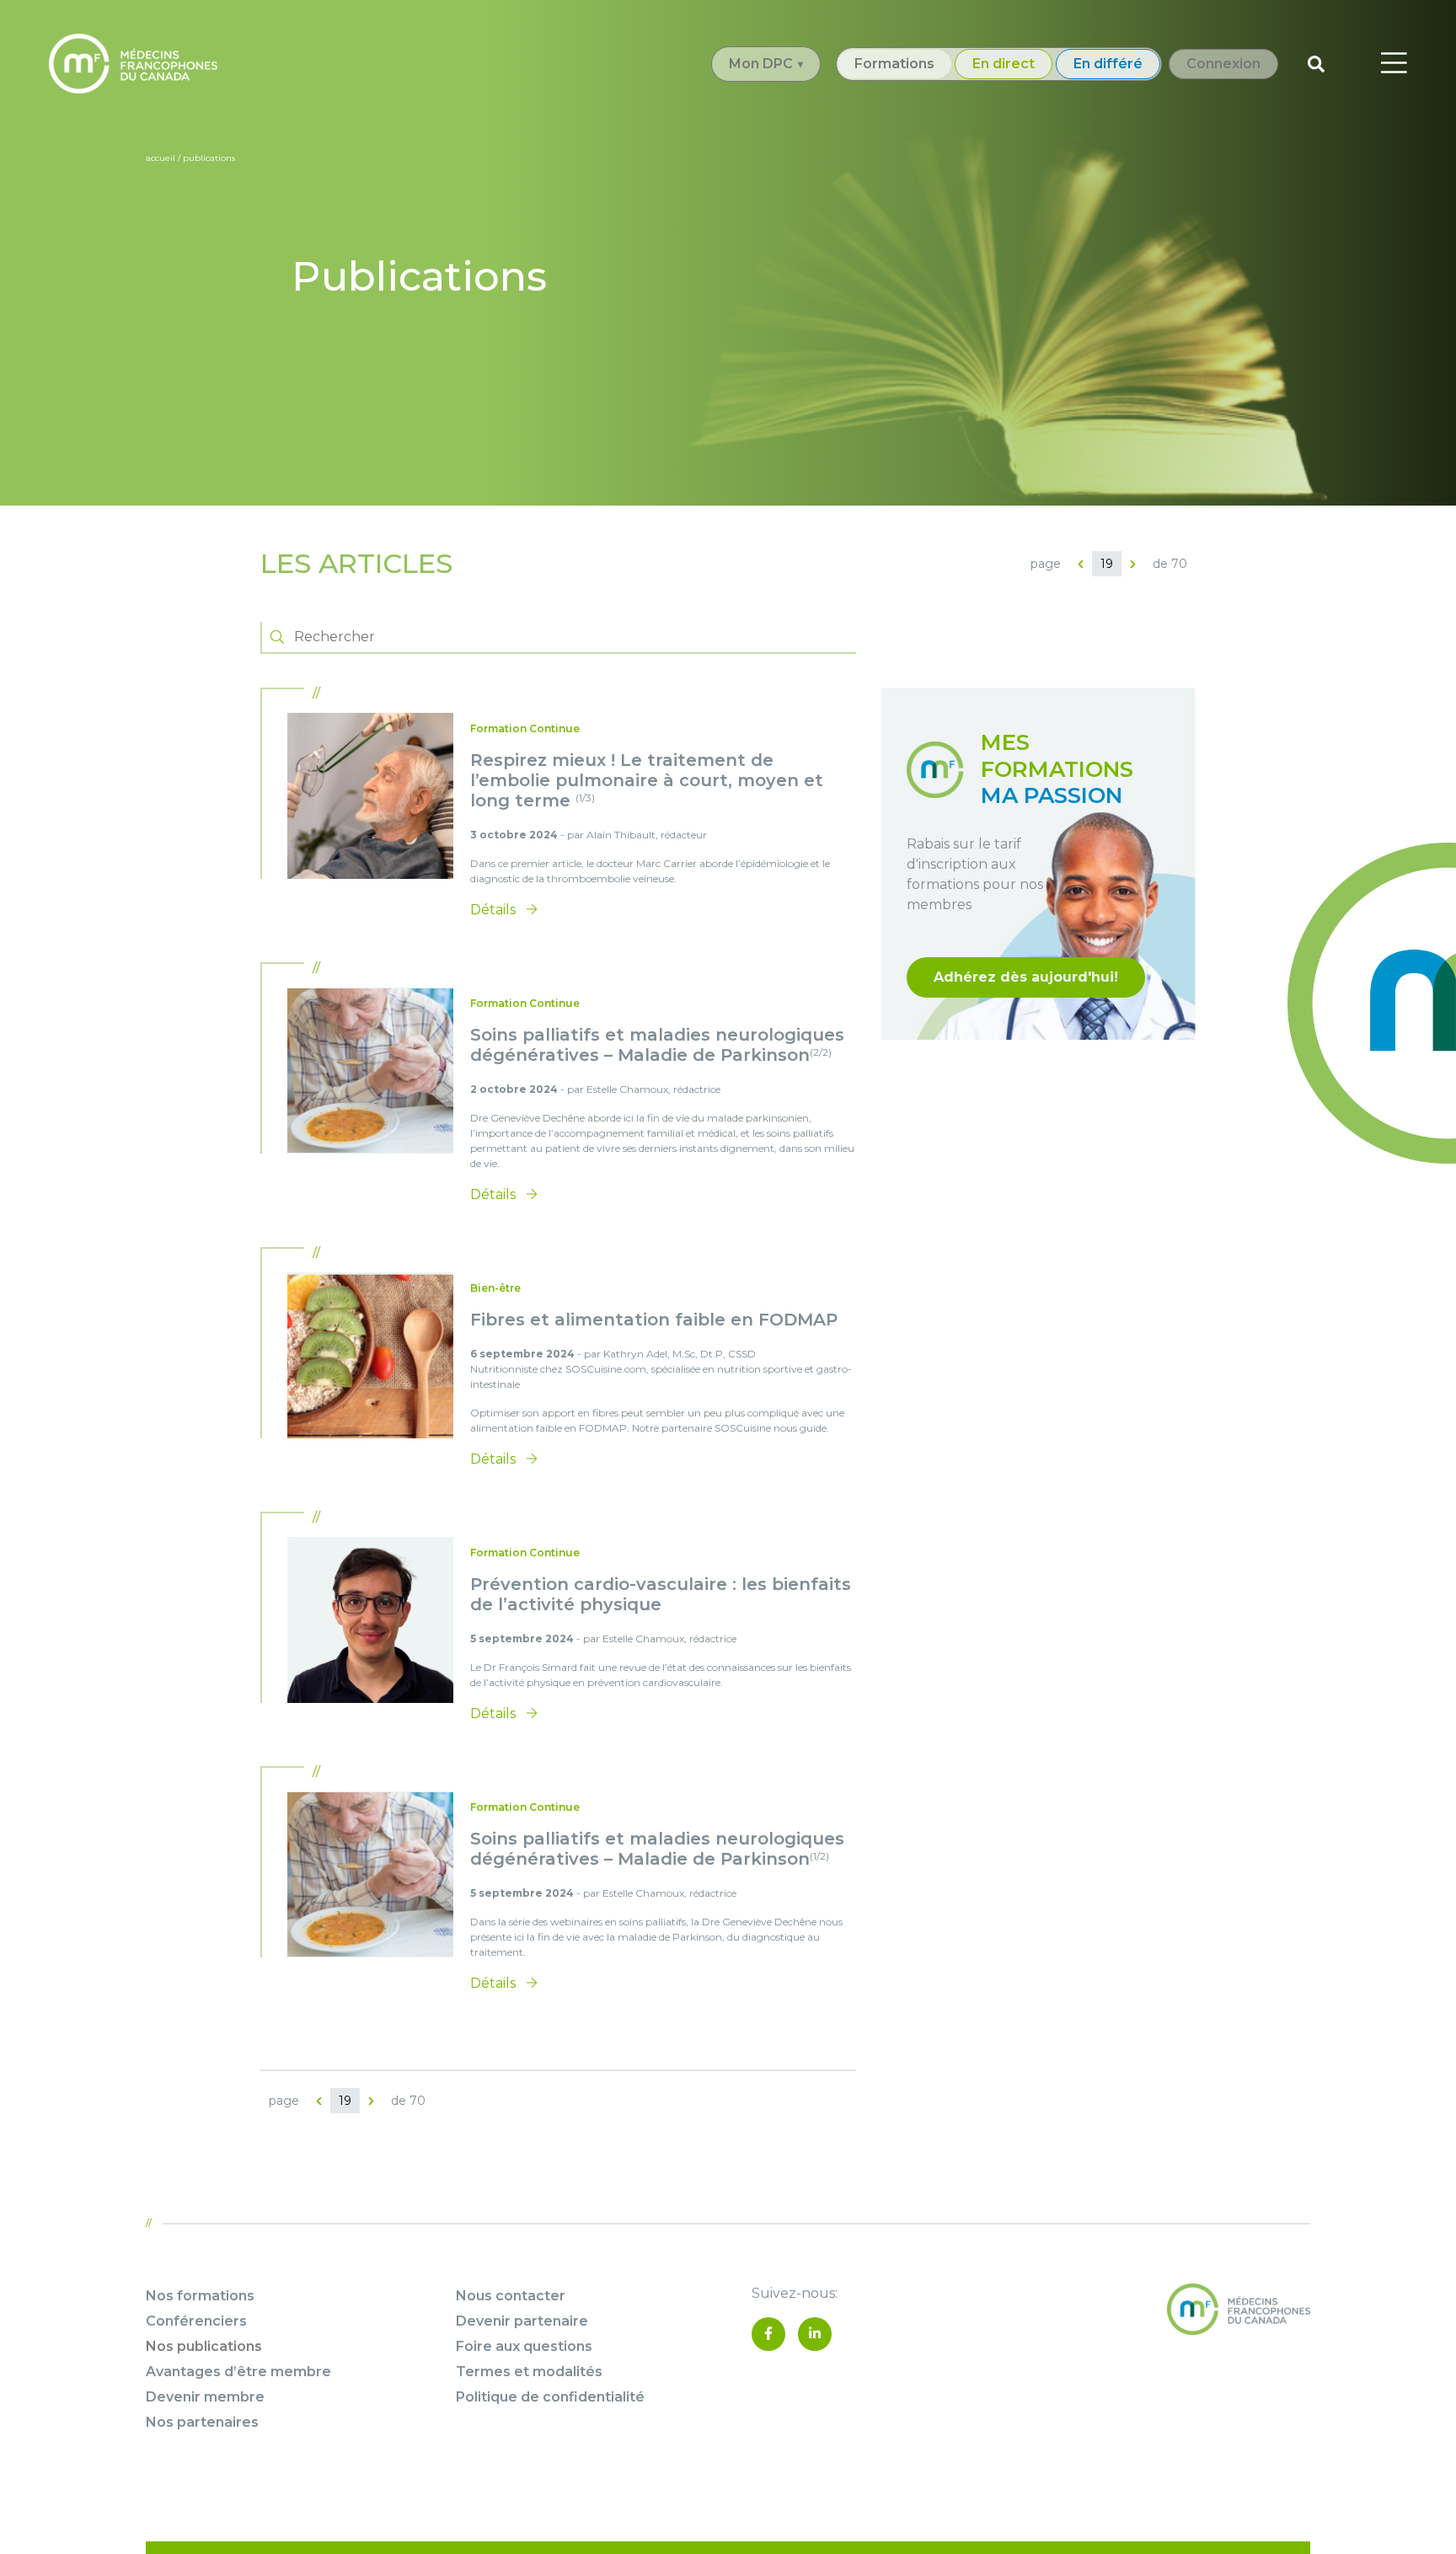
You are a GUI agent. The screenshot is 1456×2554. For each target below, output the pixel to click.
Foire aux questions (524, 2346)
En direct (1004, 64)
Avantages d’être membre (238, 2372)
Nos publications (204, 2346)
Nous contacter (511, 2296)
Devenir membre (205, 2397)
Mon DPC (761, 64)
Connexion (1223, 64)
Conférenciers (196, 2321)
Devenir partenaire (522, 2321)
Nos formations (200, 2296)
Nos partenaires (202, 2422)
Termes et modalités (529, 2372)
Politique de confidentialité (550, 2397)
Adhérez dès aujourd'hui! (1026, 977)
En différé (1108, 64)
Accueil (161, 158)
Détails (495, 910)
